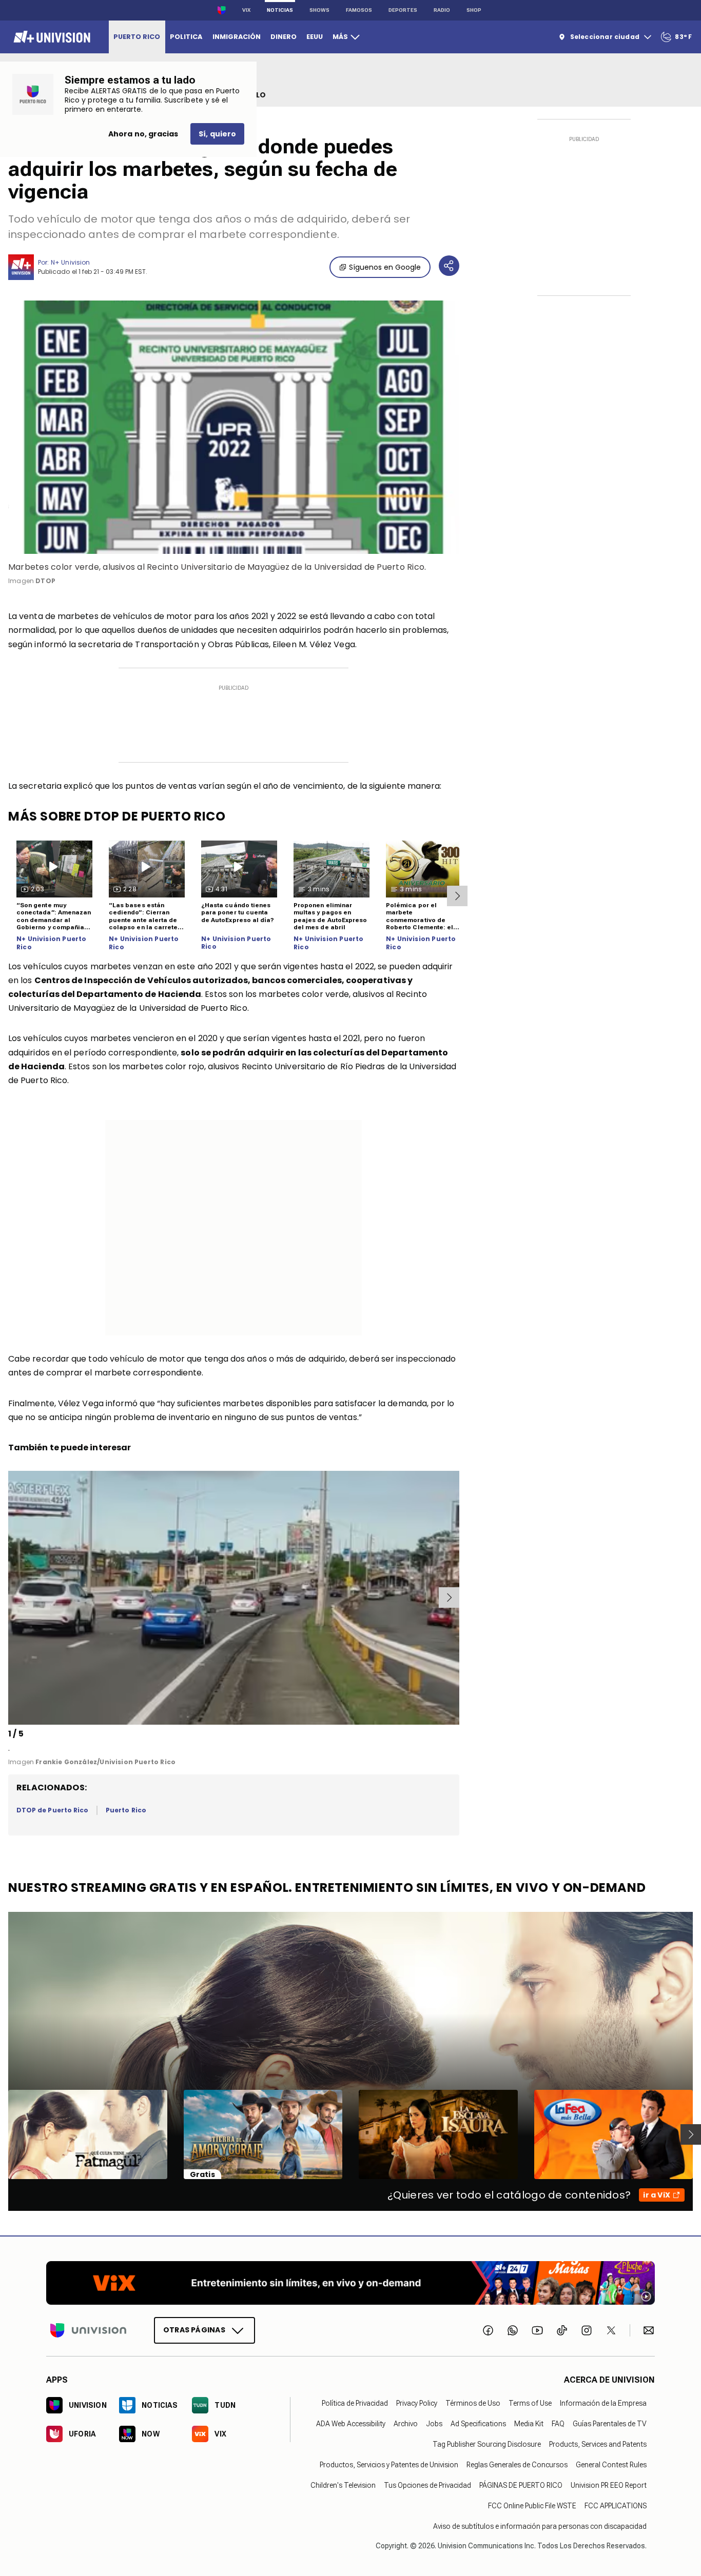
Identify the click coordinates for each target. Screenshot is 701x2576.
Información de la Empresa (603, 2403)
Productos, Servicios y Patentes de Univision (389, 2465)
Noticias (280, 10)
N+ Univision (70, 262)
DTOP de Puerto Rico (52, 1810)
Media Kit (529, 2424)
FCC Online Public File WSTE (532, 2506)
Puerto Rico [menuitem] (137, 37)
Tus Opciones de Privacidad (427, 2485)
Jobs (434, 2424)
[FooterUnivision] (88, 2330)
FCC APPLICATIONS (616, 2506)
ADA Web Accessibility (351, 2424)
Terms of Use (530, 2403)
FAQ (558, 2424)
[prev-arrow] (10, 1597)
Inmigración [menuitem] (237, 37)
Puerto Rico (126, 1810)
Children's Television (343, 2485)
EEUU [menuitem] (315, 37)
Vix (246, 10)
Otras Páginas (194, 2330)
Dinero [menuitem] (284, 37)
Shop (474, 10)
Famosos (359, 10)
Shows (319, 10)
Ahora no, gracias (143, 134)
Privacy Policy (417, 2403)
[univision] (51, 37)
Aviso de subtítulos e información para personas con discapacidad (540, 2526)
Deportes (403, 10)
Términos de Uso (473, 2403)
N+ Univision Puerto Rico (51, 943)
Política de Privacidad (355, 2403)
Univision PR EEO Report (609, 2485)
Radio (442, 10)
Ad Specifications (478, 2424)
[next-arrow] (457, 896)
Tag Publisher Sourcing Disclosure (487, 2444)
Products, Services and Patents (598, 2444)
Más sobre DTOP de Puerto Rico (117, 816)
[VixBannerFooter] (350, 2283)
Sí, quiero (217, 134)
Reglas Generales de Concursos (517, 2465)
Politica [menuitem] (186, 37)
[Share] (449, 266)
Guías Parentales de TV (610, 2424)
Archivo (406, 2424)
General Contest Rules (611, 2465)
